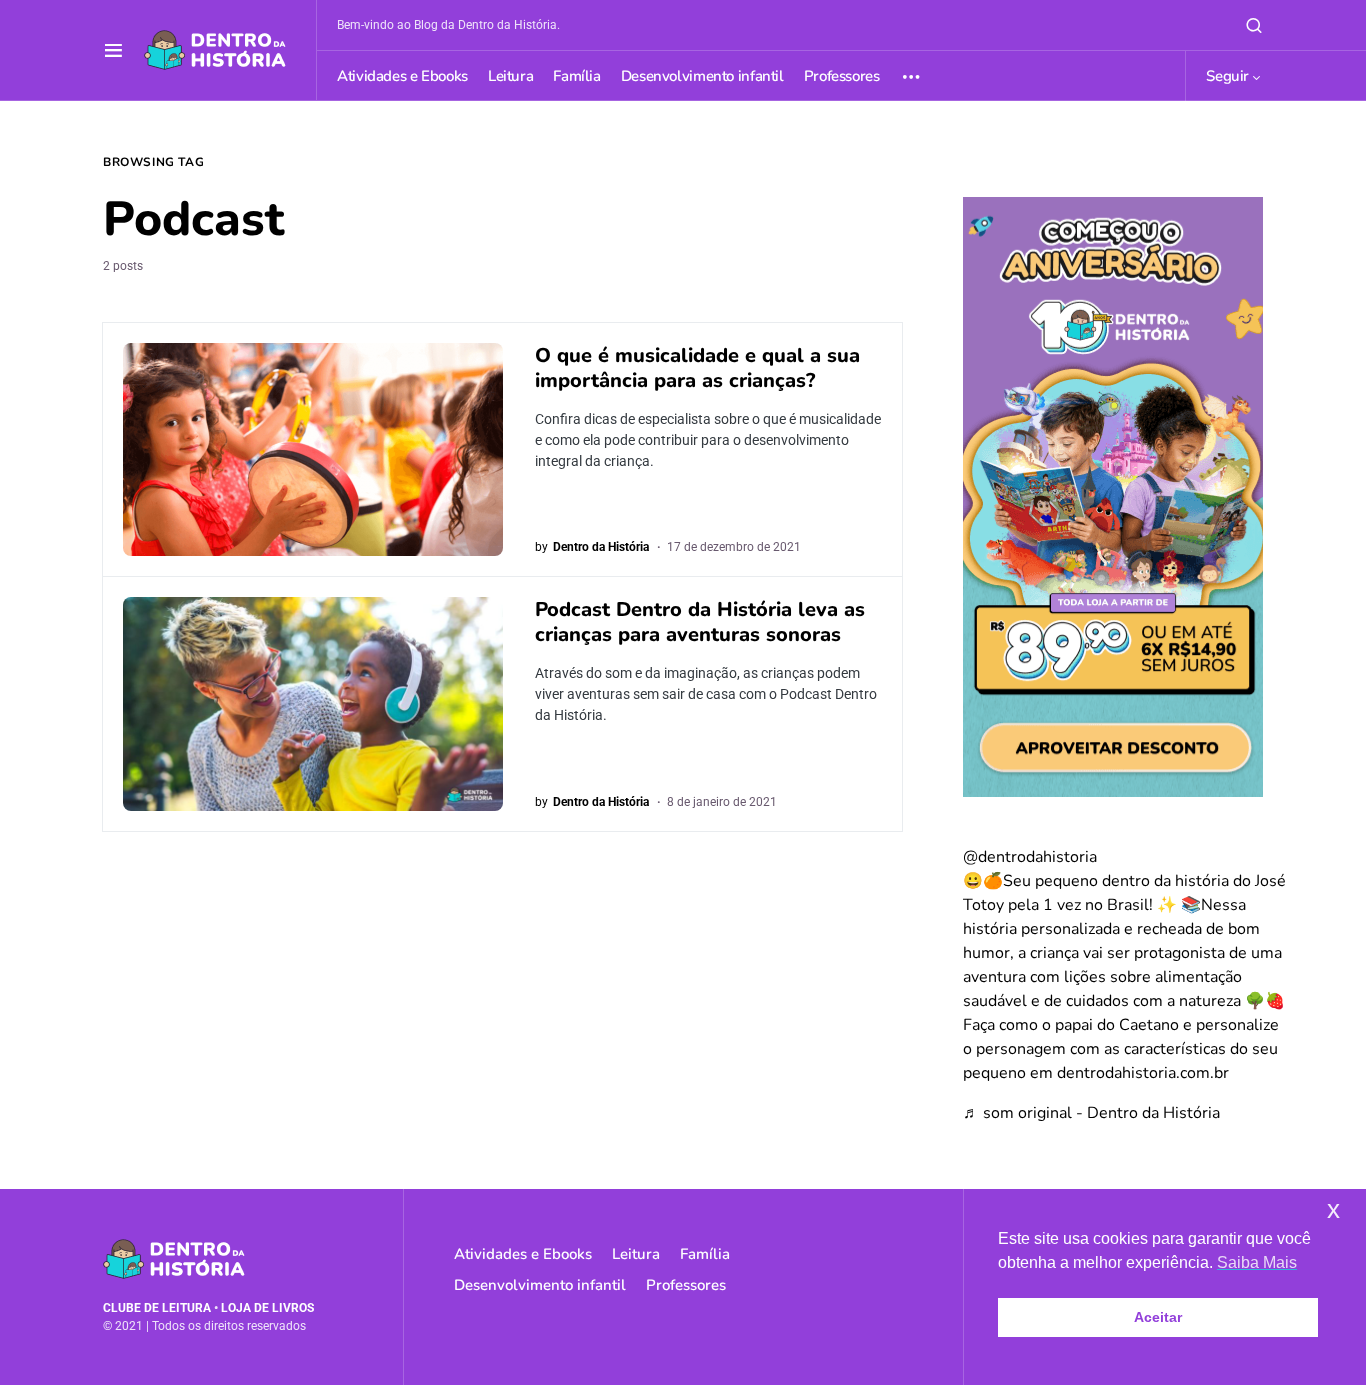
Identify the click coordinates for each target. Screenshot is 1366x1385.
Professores (686, 1285)
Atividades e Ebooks (523, 1254)
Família (705, 1254)
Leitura (636, 1254)
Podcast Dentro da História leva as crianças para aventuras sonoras (700, 622)
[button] (113, 50)
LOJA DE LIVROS (267, 1308)
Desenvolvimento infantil (540, 1285)
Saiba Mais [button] (1257, 1262)
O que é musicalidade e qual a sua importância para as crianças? (697, 368)
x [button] (1333, 1209)
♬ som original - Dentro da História (1091, 1113)
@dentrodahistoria (1030, 857)
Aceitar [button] (1158, 1317)
